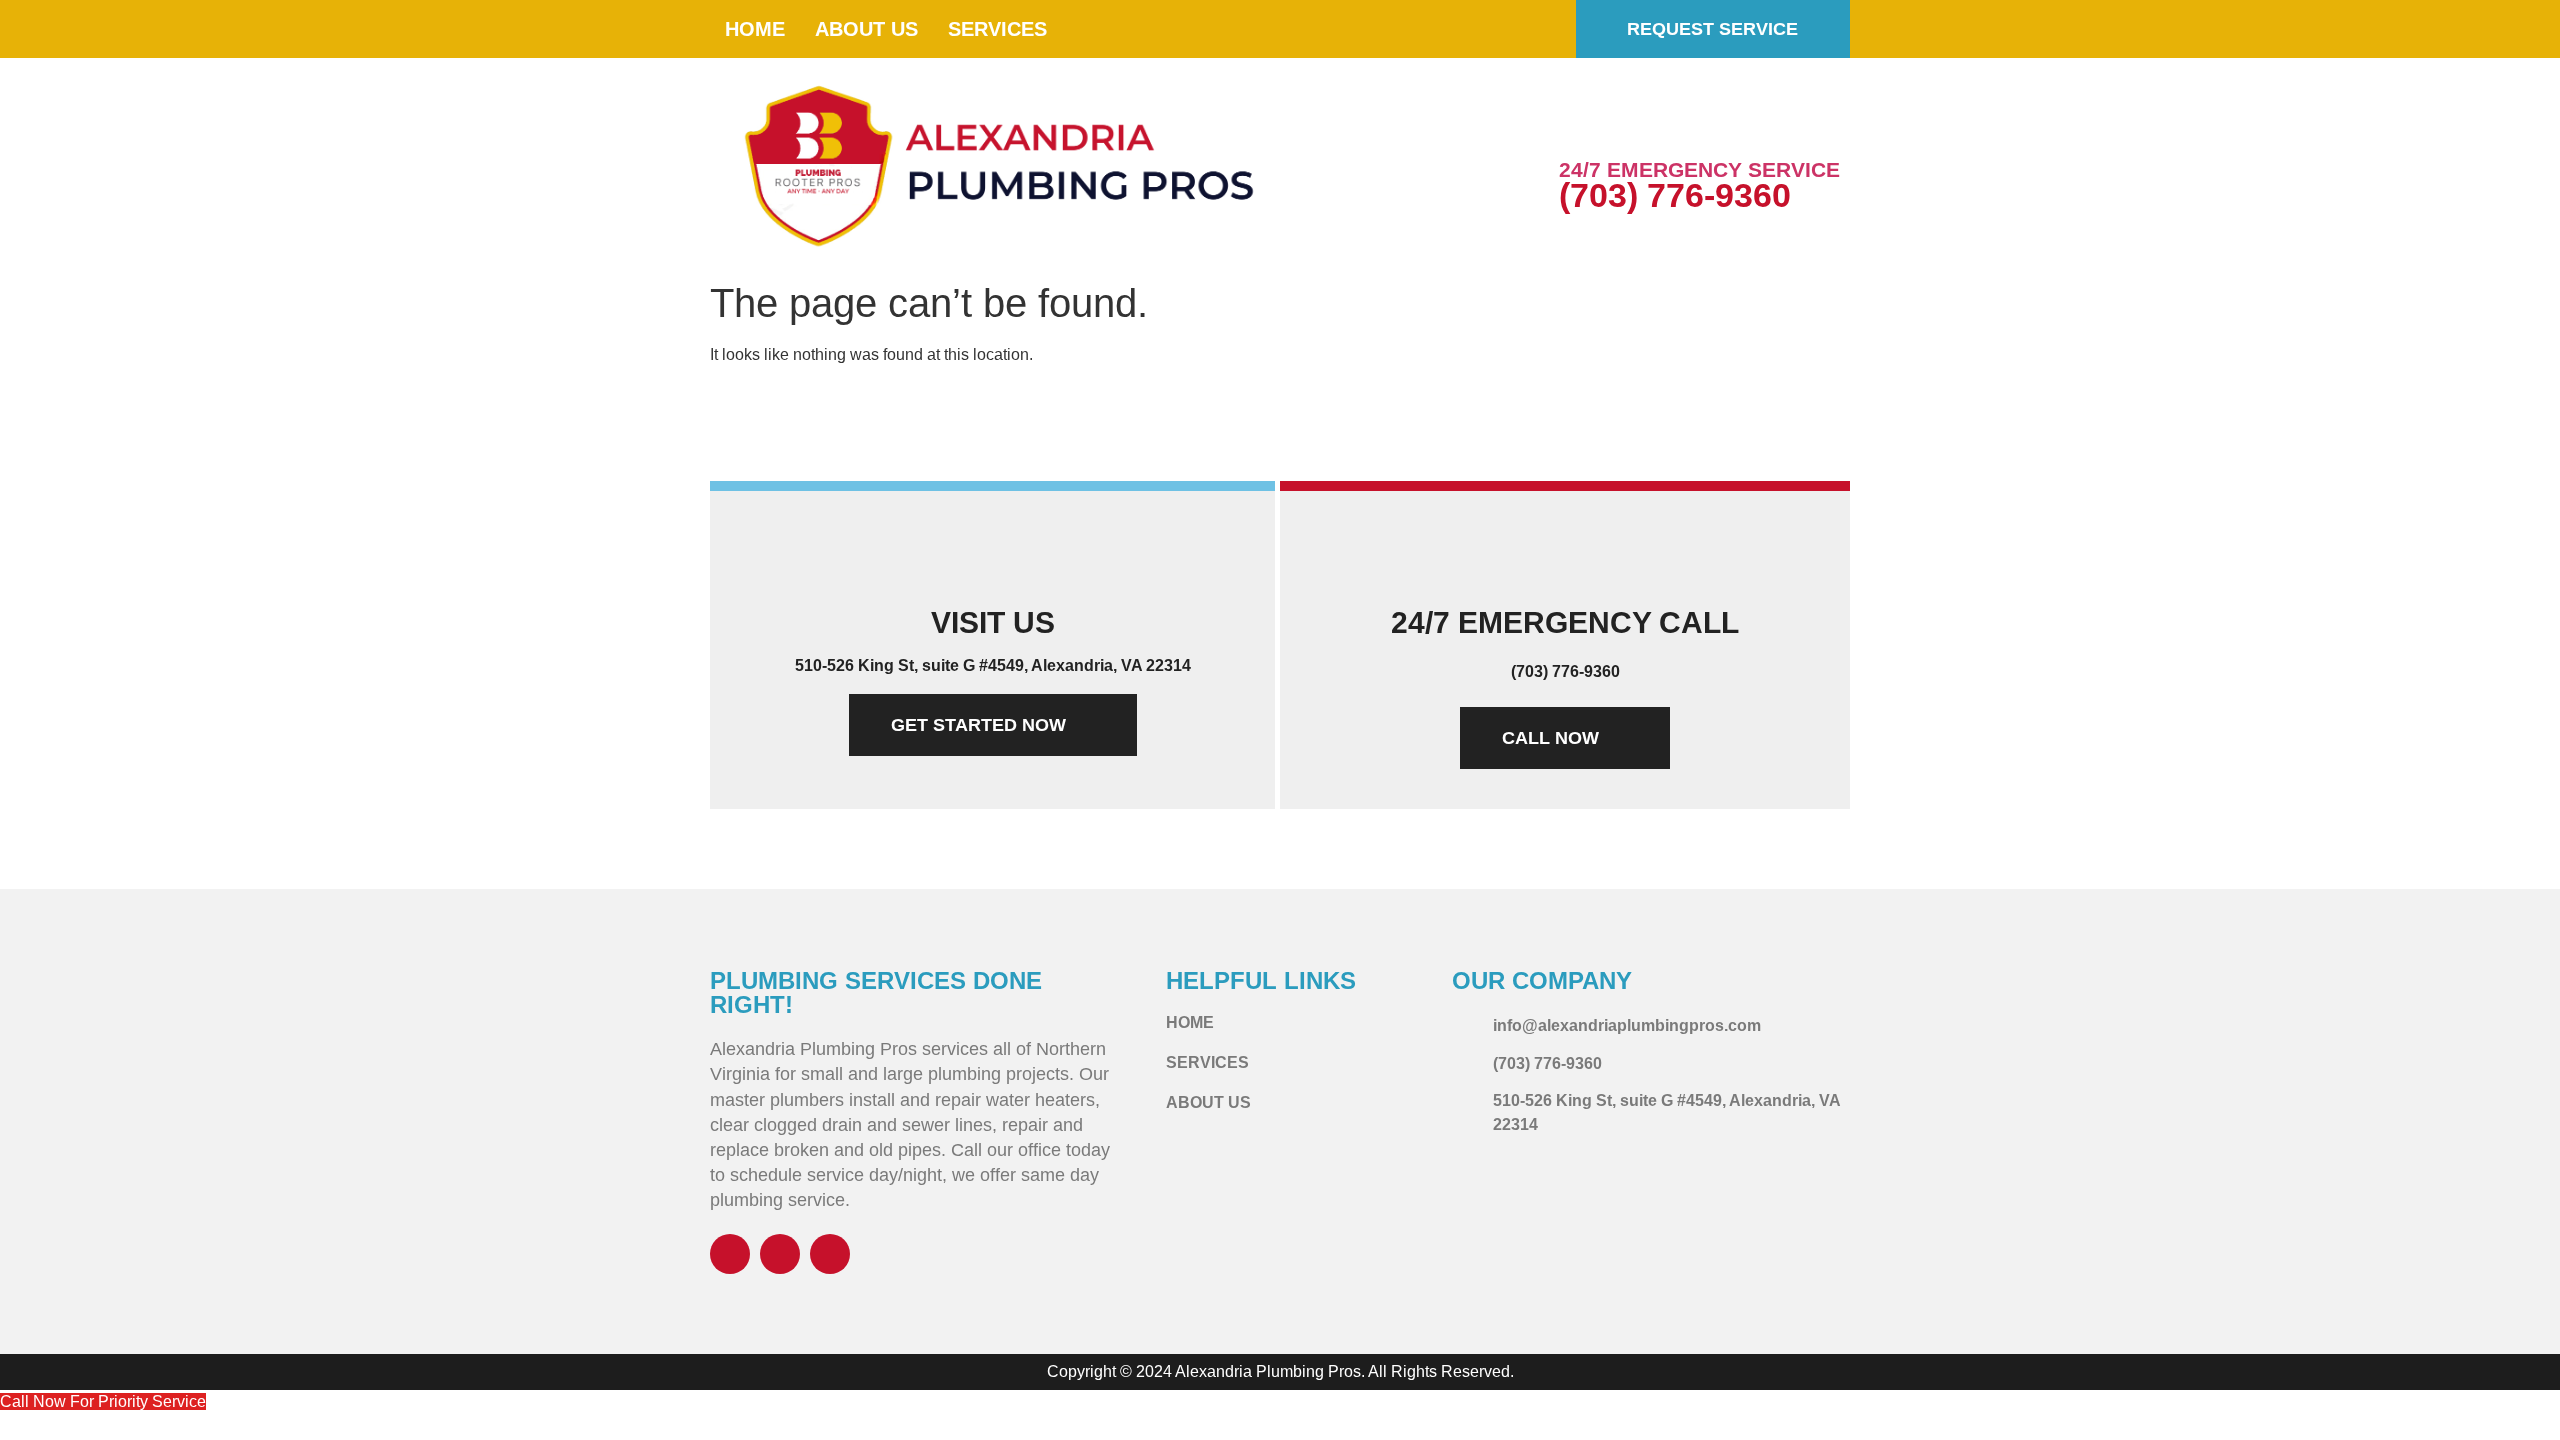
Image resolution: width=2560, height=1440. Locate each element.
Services (997, 29)
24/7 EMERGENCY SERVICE (1699, 169)
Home (755, 29)
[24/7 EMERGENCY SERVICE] (1584, 125)
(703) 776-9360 (1675, 195)
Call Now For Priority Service (103, 1401)
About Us (866, 29)
